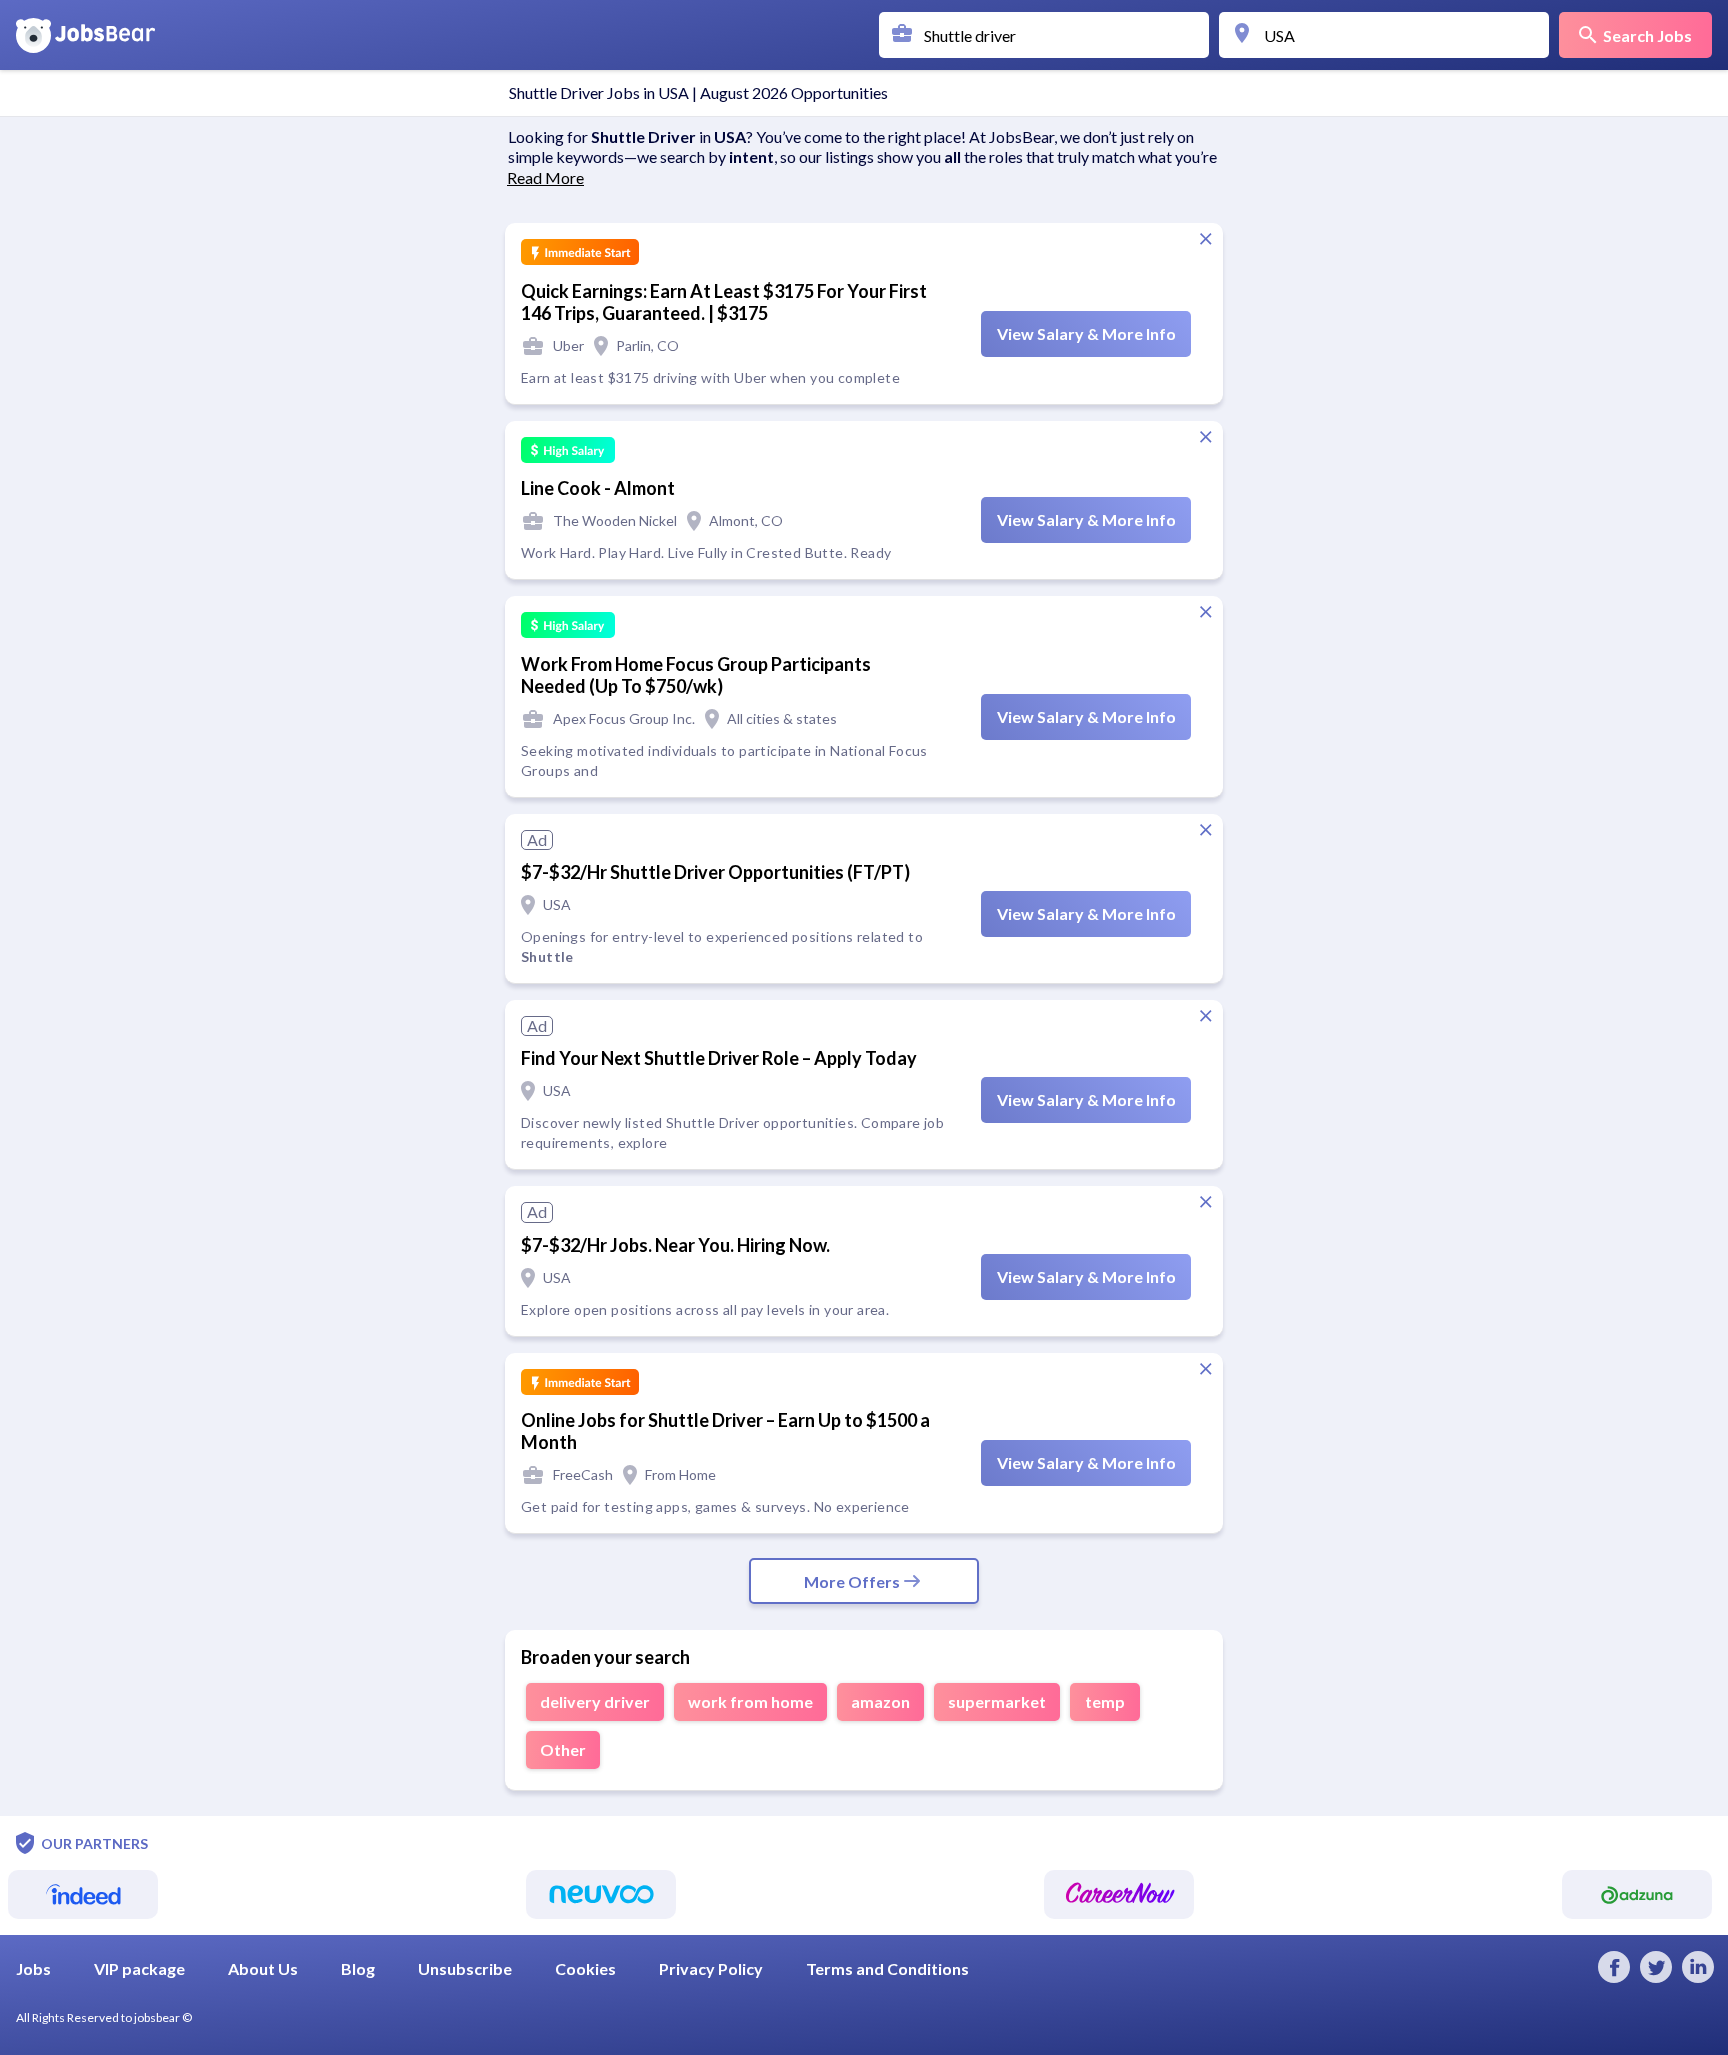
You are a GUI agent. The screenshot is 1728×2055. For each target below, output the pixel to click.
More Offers (852, 1581)
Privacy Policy (711, 1968)
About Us (263, 1968)
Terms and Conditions (887, 1968)
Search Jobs (1647, 35)
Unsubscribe (465, 1968)
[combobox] (1049, 35)
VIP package (139, 1968)
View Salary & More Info (1086, 333)
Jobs (33, 1968)
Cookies (585, 1968)
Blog (358, 1968)
